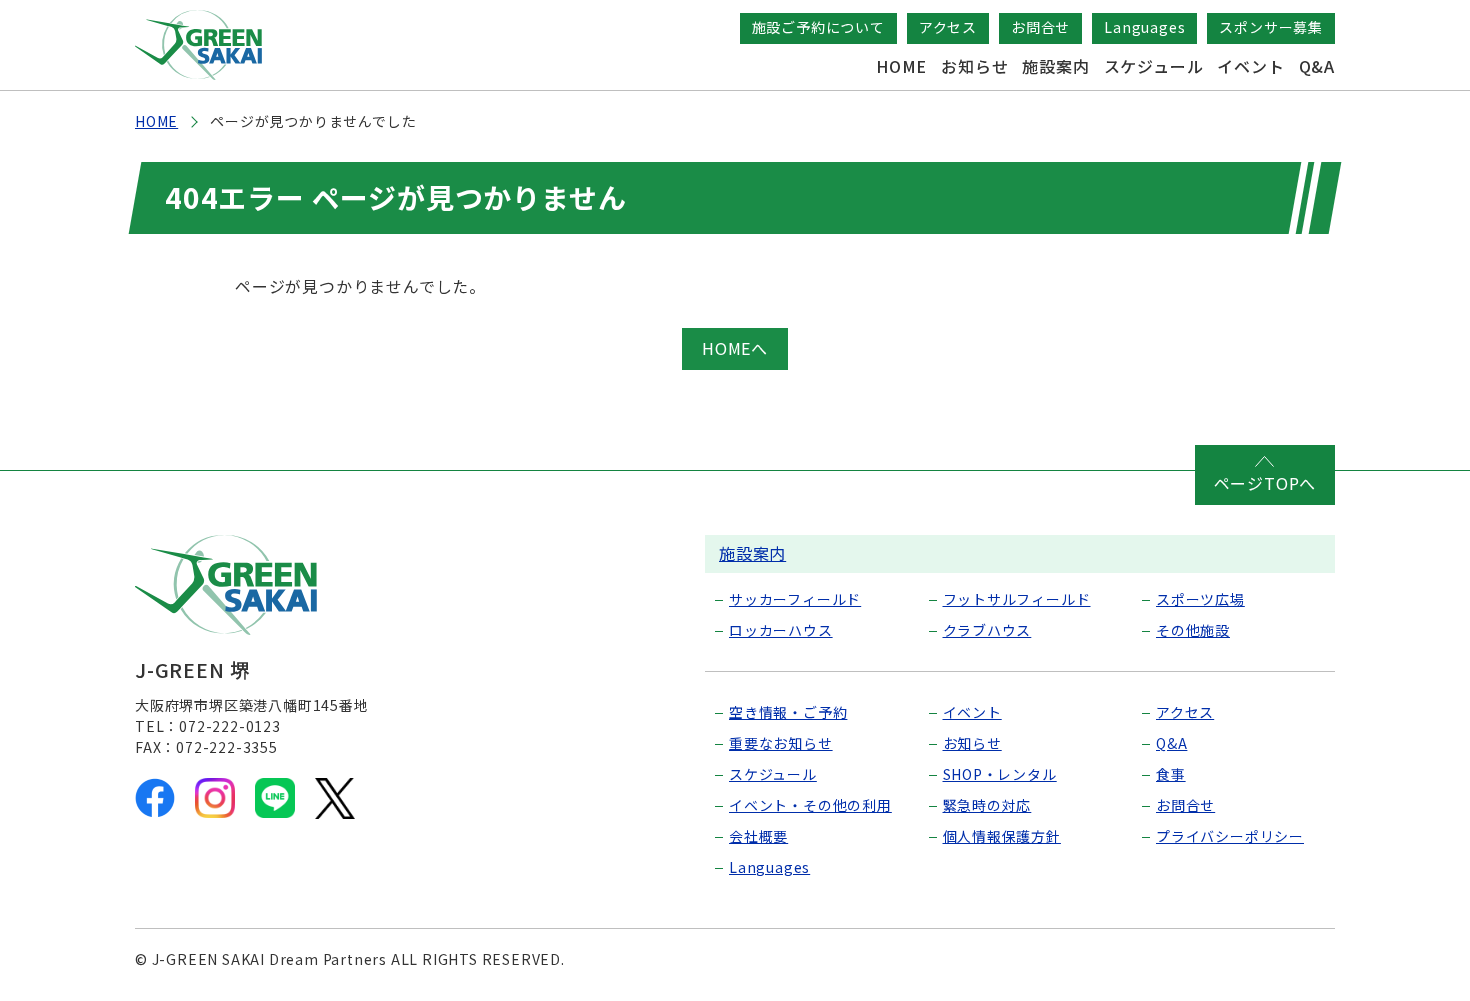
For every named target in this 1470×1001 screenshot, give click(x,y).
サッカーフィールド (795, 599)
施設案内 (1055, 66)
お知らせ (974, 66)
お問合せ (1040, 27)
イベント (1250, 66)
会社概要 (758, 836)
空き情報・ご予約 (788, 712)
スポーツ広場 (1200, 599)
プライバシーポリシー (1230, 836)
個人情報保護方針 (1002, 836)
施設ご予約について (818, 27)
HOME (901, 66)
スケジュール (1154, 66)
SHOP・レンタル (1000, 774)
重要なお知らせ (781, 743)
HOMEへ (735, 348)
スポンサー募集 (1271, 27)
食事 (1171, 774)
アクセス (948, 27)
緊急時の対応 (987, 805)
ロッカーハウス (781, 630)
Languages (1144, 27)
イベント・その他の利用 (810, 805)
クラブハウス (987, 630)
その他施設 (1193, 630)
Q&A (1317, 66)
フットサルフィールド (1017, 599)
